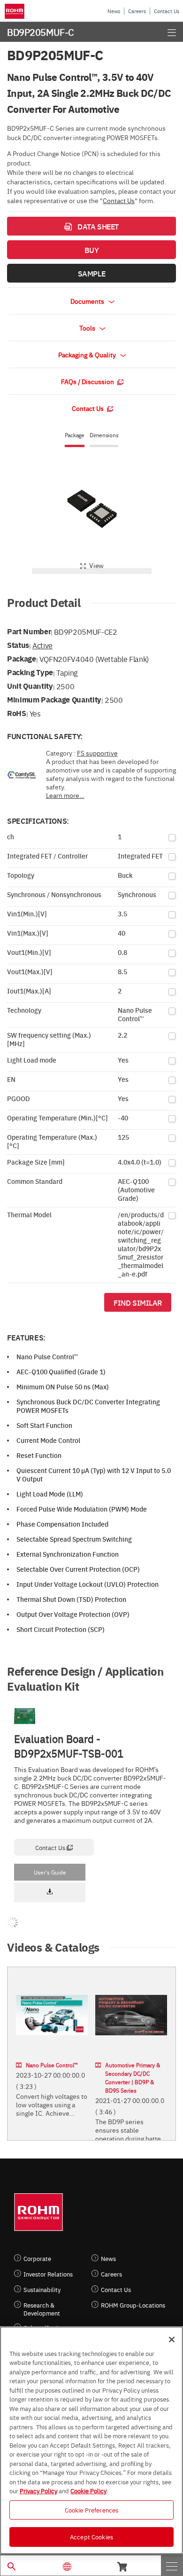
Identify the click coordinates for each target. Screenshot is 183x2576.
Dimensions (104, 435)
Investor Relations (48, 2274)
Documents (88, 301)
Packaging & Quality (88, 354)
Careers (137, 11)
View (96, 565)
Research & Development (42, 2309)
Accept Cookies (91, 2537)
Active (42, 645)
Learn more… (65, 795)
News (114, 11)
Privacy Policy (38, 2490)
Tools (88, 328)
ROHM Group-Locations (133, 2305)
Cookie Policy (88, 2490)
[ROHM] (16, 11)
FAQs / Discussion (88, 381)
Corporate (37, 2258)
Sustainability (42, 2289)
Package (75, 435)
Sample (91, 273)
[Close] (172, 2340)
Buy (92, 250)
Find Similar (138, 1302)
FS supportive (97, 753)
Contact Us (167, 11)
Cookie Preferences (91, 2510)
